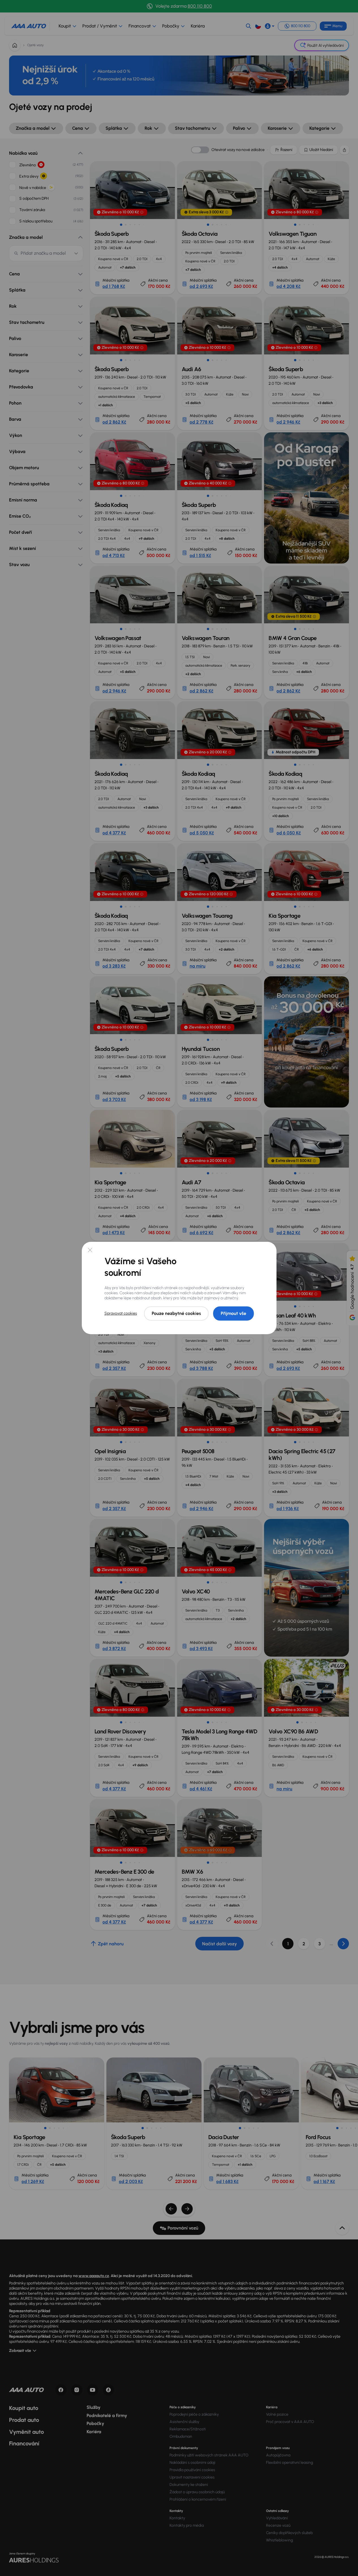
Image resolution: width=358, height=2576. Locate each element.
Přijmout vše (233, 1313)
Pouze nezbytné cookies (176, 1313)
